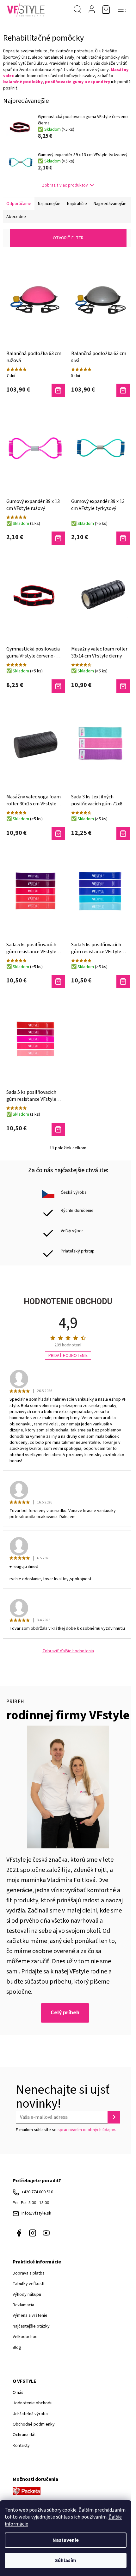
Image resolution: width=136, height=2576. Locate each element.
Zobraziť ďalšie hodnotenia (68, 1651)
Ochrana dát (24, 2435)
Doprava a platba (29, 2273)
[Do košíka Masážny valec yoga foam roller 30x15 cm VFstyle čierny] (58, 834)
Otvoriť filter (68, 238)
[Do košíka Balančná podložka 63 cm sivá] (123, 390)
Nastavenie (66, 2540)
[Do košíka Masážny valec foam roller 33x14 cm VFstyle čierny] (123, 686)
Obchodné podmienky (34, 2424)
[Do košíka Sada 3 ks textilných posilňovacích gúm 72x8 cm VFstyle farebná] (123, 834)
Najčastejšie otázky (31, 2326)
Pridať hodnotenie (68, 1356)
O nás (18, 2393)
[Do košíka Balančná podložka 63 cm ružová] (58, 390)
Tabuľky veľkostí (28, 2284)
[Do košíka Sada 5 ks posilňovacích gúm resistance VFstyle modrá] (123, 981)
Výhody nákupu (27, 2295)
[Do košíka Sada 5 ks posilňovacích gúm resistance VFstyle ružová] (58, 1129)
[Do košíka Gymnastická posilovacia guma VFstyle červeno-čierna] (58, 686)
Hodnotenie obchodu (33, 2403)
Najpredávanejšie (110, 204)
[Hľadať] (77, 10)
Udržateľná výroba (30, 2414)
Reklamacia (23, 2305)
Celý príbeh (65, 2013)
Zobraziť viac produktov (65, 185)
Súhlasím (66, 2560)
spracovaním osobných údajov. (87, 2130)
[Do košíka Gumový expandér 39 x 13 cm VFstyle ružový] (58, 538)
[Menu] (122, 10)
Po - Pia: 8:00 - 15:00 (31, 2203)
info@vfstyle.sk (36, 2213)
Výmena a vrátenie (30, 2315)
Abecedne (16, 217)
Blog (17, 2348)
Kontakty (21, 2446)
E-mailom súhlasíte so (66, 2130)
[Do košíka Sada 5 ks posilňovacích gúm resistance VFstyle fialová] (58, 981)
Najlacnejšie (49, 204)
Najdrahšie (77, 204)
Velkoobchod (25, 2337)
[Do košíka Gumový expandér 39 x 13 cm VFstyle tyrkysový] (123, 538)
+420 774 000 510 (37, 2192)
